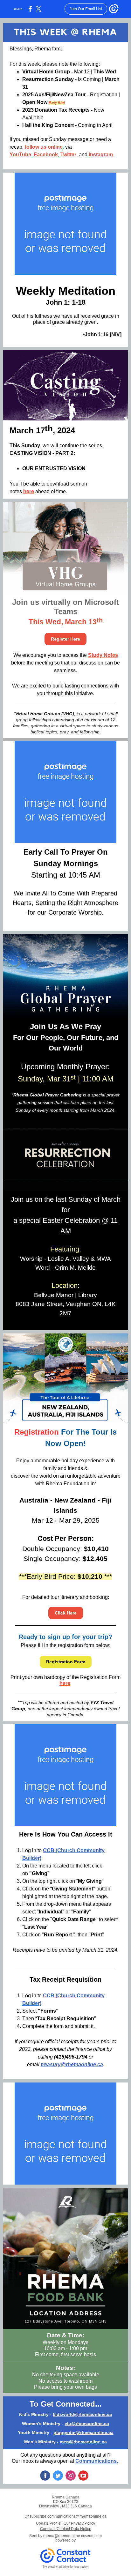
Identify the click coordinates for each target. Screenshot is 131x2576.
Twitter (68, 155)
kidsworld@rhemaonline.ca (82, 2414)
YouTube (20, 155)
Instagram (101, 155)
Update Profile (48, 2523)
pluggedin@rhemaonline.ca (83, 2432)
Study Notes (103, 655)
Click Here (66, 1613)
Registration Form (66, 1662)
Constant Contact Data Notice (66, 2529)
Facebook (46, 155)
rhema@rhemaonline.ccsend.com (72, 2536)
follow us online (44, 147)
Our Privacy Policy (79, 2523)
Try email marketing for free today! (66, 2567)
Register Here (65, 639)
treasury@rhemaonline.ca (72, 2064)
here (29, 491)
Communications (96, 2461)
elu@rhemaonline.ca (87, 2424)
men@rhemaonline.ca (83, 2442)
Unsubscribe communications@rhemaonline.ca (65, 2516)
